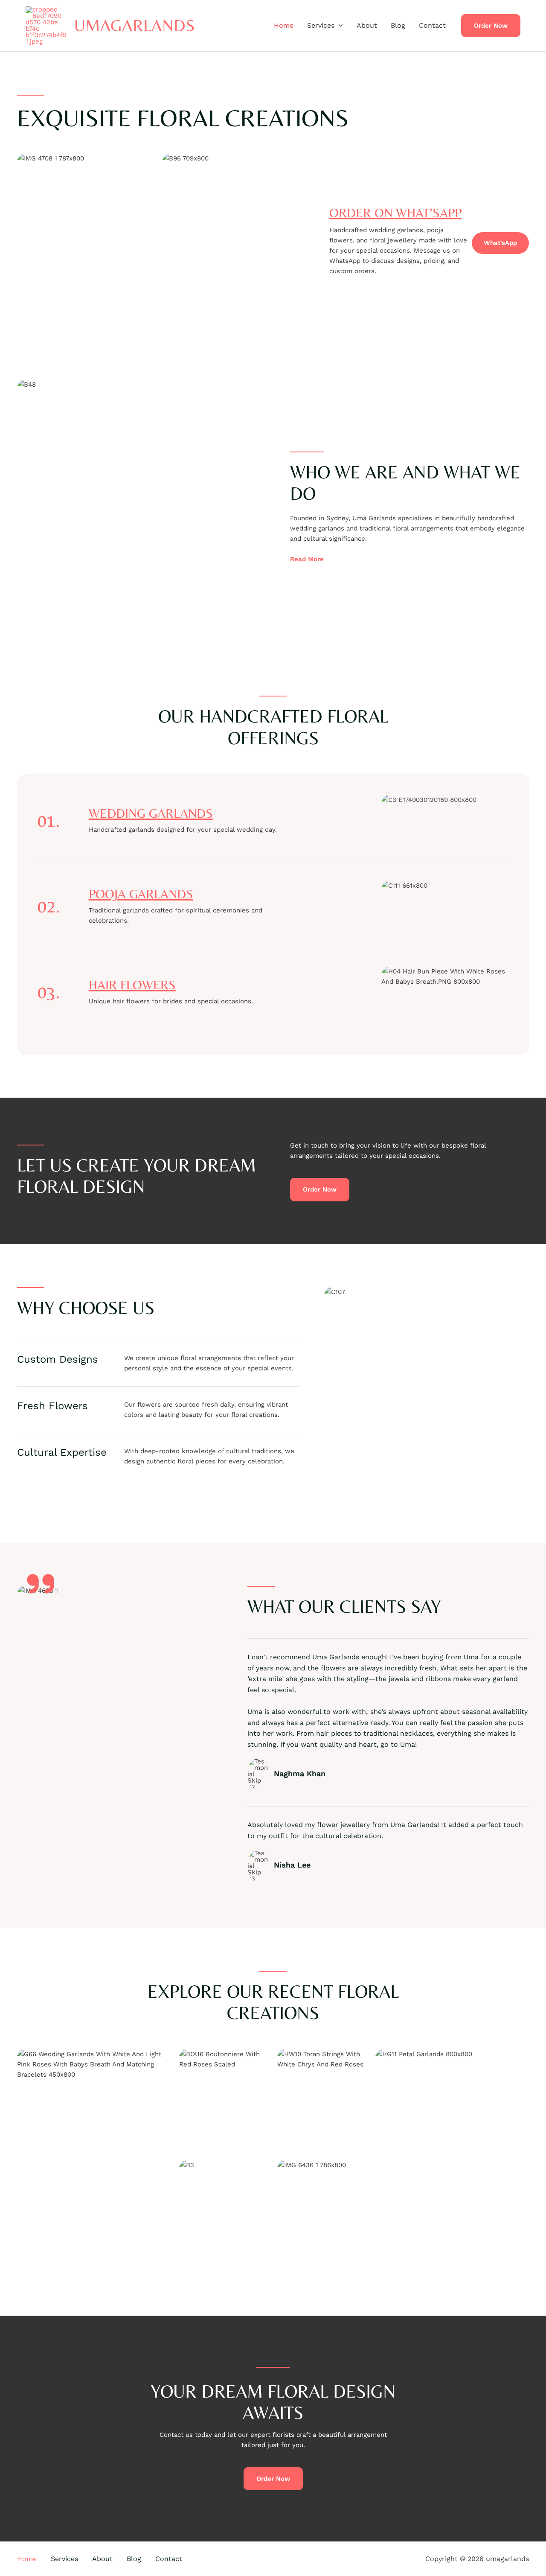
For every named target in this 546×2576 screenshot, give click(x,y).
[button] (339, 26)
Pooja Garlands (141, 894)
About (367, 25)
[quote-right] (41, 1584)
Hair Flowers (132, 985)
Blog (398, 25)
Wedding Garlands (151, 813)
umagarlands (135, 25)
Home (284, 25)
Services (321, 25)
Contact (432, 25)
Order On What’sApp (395, 213)
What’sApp (500, 243)
